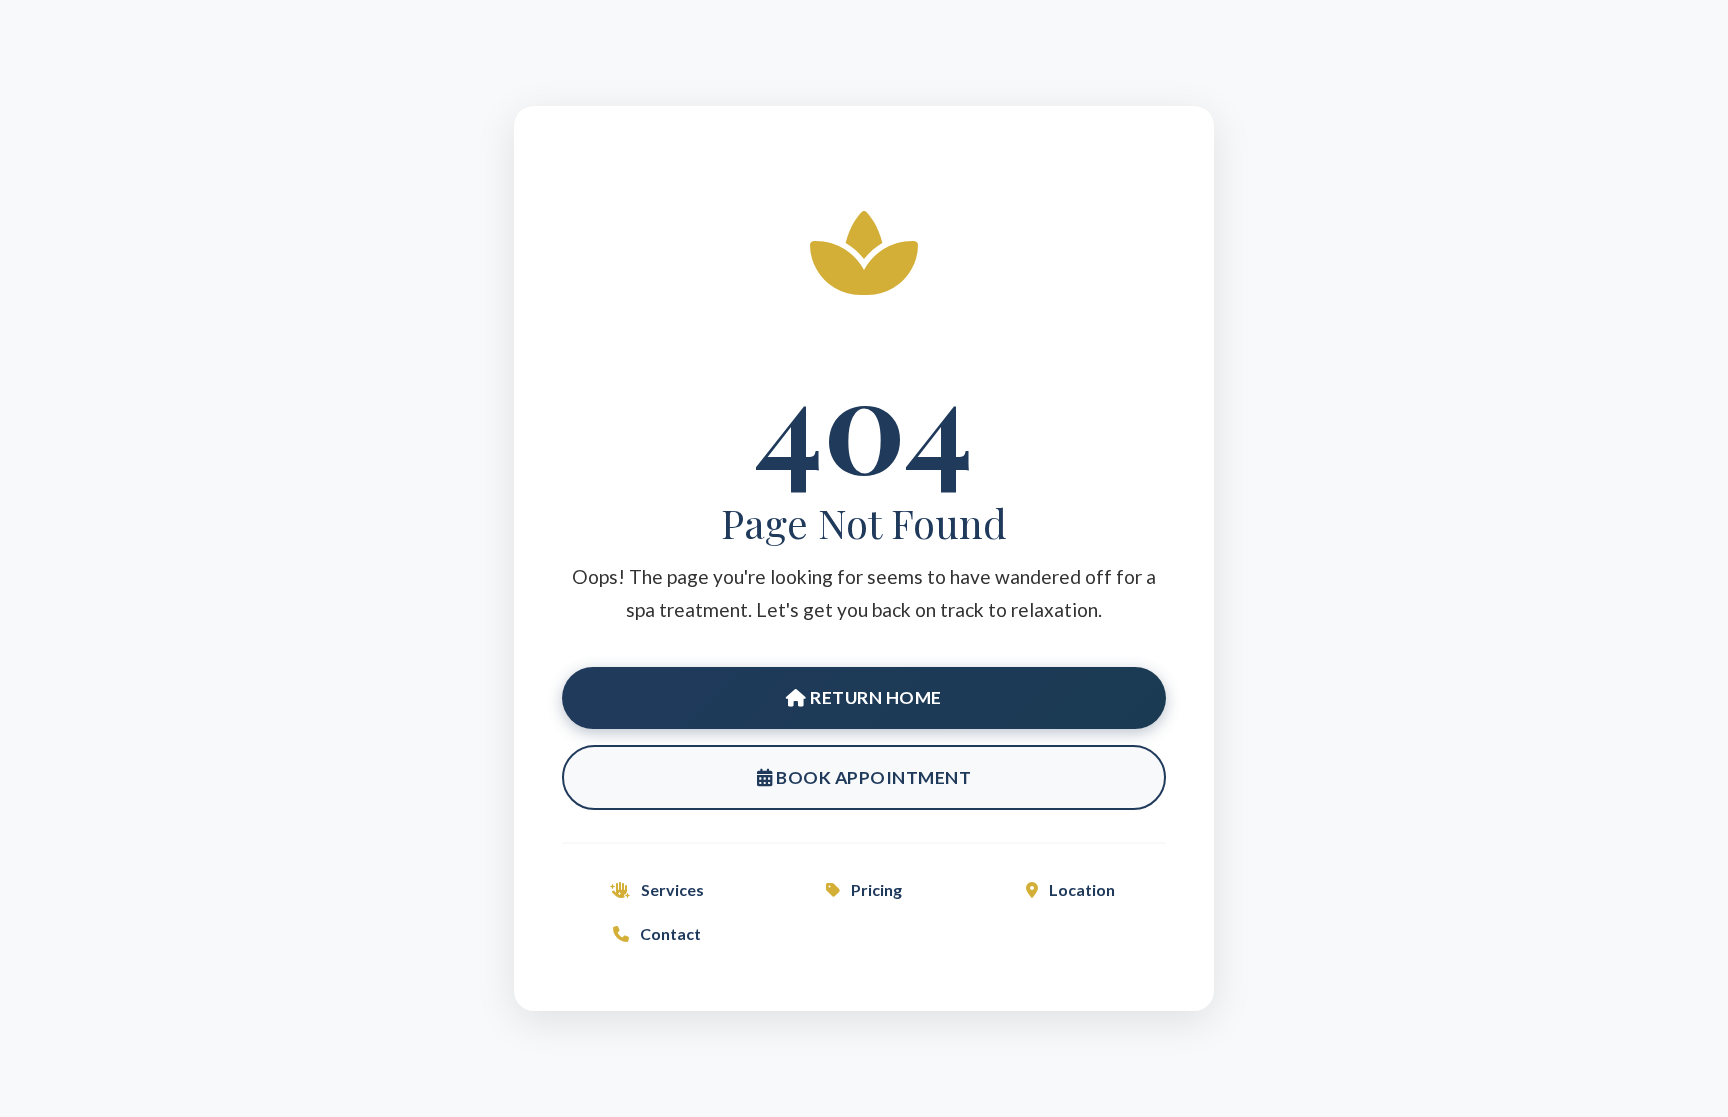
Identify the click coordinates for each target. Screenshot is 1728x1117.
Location (1080, 889)
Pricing (875, 889)
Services (671, 889)
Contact (669, 933)
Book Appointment (872, 777)
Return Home (874, 697)
